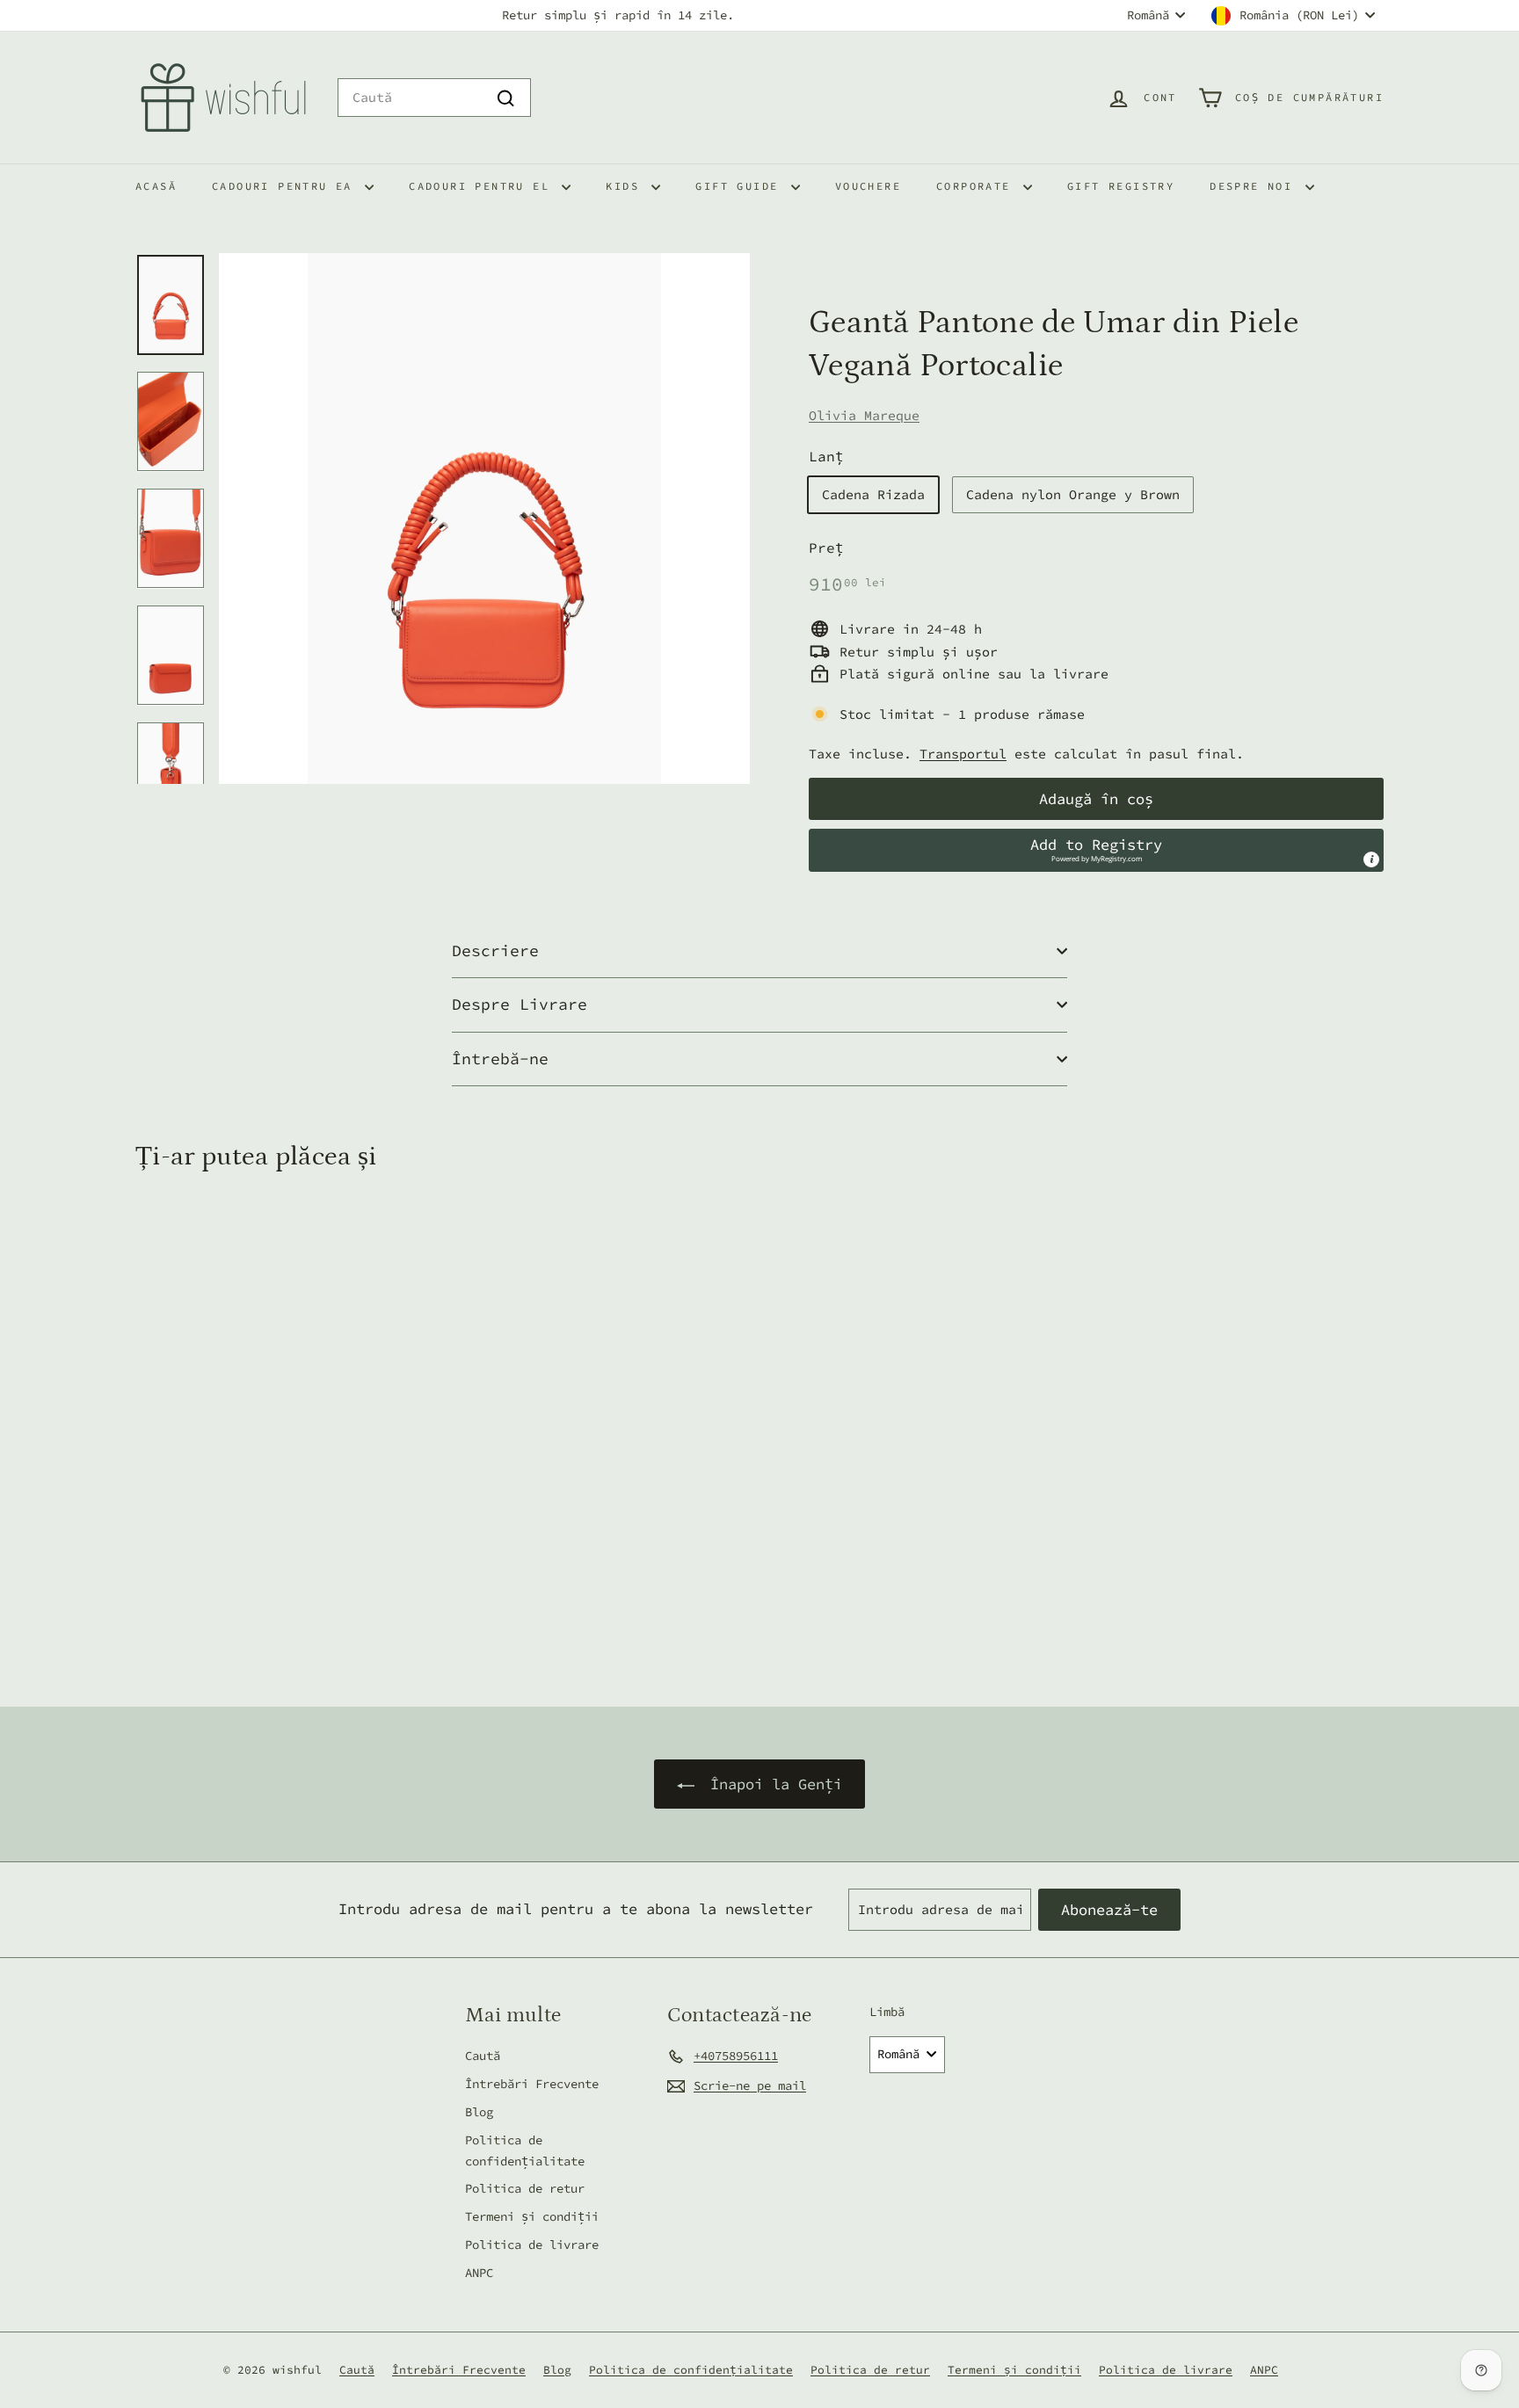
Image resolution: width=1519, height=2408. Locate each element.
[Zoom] (484, 519)
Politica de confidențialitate (525, 2151)
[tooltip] (1371, 859)
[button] (1096, 850)
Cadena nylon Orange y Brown (1073, 494)
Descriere (495, 950)
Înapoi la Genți (772, 1784)
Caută (483, 2056)
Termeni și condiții (532, 2216)
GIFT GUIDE (741, 186)
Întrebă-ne (500, 1059)
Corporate (978, 186)
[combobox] (434, 98)
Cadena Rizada (873, 494)
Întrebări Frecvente (532, 2084)
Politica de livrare (532, 2245)
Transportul (963, 754)
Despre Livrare (520, 1004)
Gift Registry (1121, 186)
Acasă (156, 186)
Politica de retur (525, 2188)
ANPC (479, 2273)
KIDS (626, 186)
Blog (479, 2112)
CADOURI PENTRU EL (483, 186)
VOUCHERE (868, 186)
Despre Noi (1255, 186)
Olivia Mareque (864, 415)
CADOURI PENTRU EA (286, 186)
